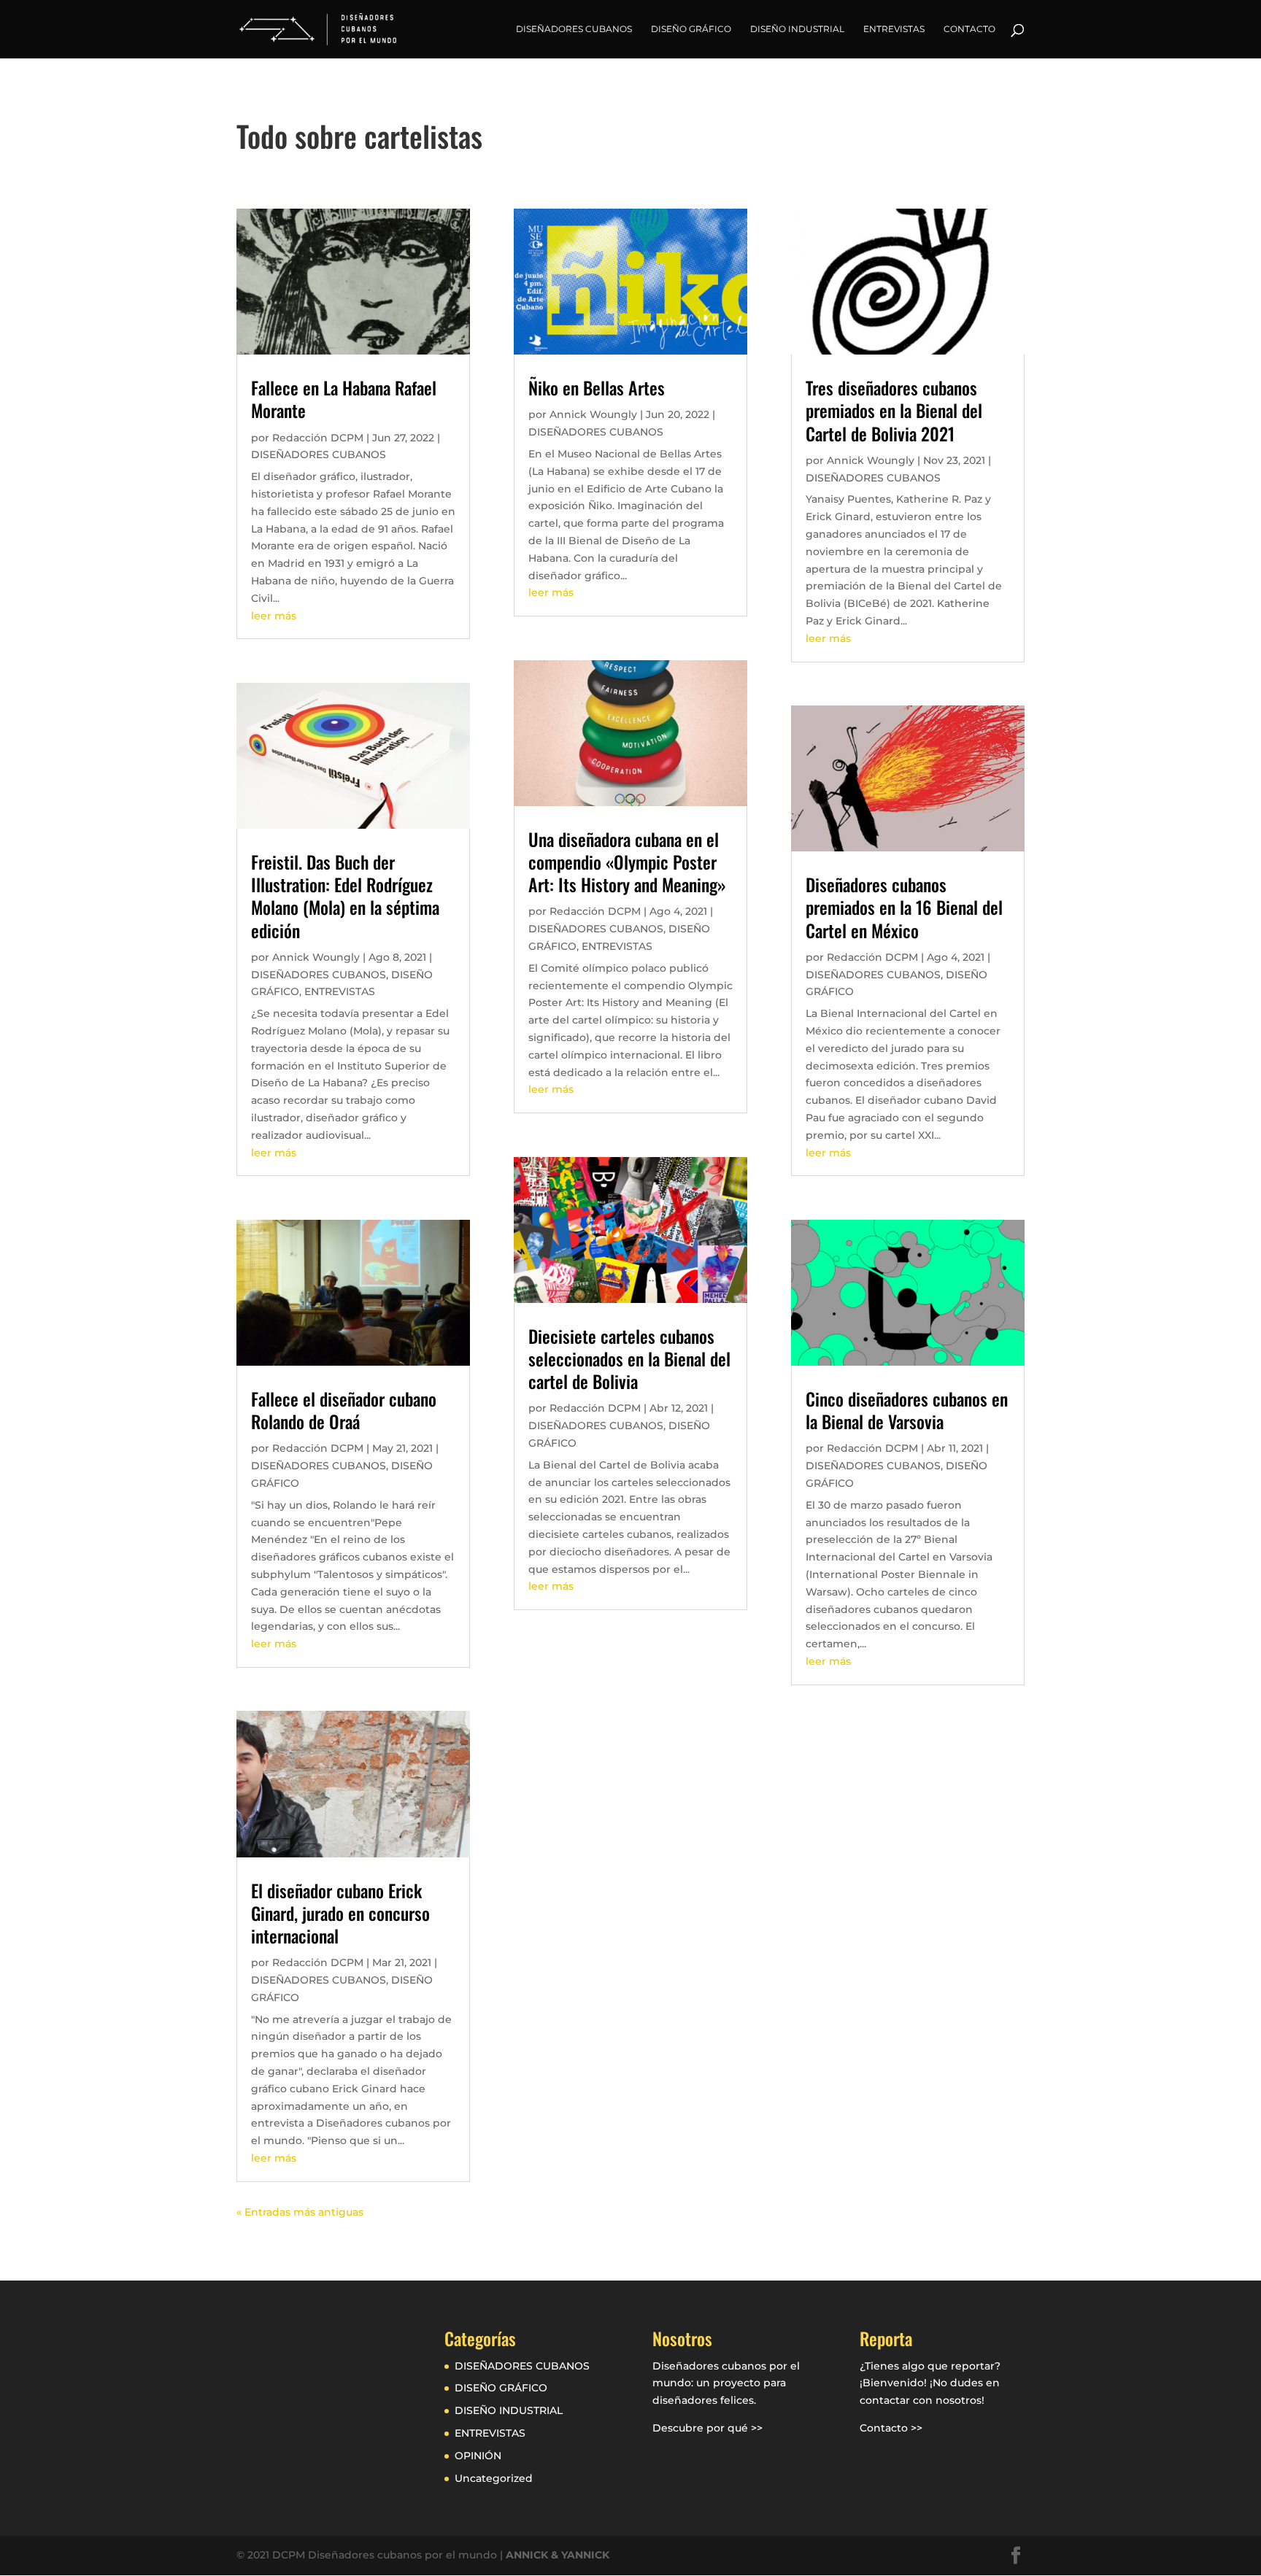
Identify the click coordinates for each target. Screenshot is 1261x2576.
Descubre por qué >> (707, 2428)
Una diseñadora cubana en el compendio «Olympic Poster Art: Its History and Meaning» (627, 862)
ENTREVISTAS (894, 29)
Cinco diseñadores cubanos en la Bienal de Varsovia (907, 1410)
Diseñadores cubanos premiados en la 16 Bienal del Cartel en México (904, 907)
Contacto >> (891, 2428)
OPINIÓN (478, 2456)
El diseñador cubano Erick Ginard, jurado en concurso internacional (340, 1913)
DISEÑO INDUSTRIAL (797, 29)
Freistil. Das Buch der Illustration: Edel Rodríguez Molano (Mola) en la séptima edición (345, 896)
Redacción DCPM (318, 438)
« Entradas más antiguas (300, 2212)
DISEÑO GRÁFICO (691, 29)
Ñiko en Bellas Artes (597, 387)
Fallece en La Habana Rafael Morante (344, 399)
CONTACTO (969, 29)
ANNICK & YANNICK (558, 2555)
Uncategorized (494, 2478)
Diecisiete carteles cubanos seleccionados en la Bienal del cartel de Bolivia (629, 1358)
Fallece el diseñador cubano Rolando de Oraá (344, 1410)
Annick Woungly (316, 957)
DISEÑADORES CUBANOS (574, 29)
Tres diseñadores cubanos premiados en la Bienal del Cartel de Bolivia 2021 (894, 410)
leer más (274, 616)
